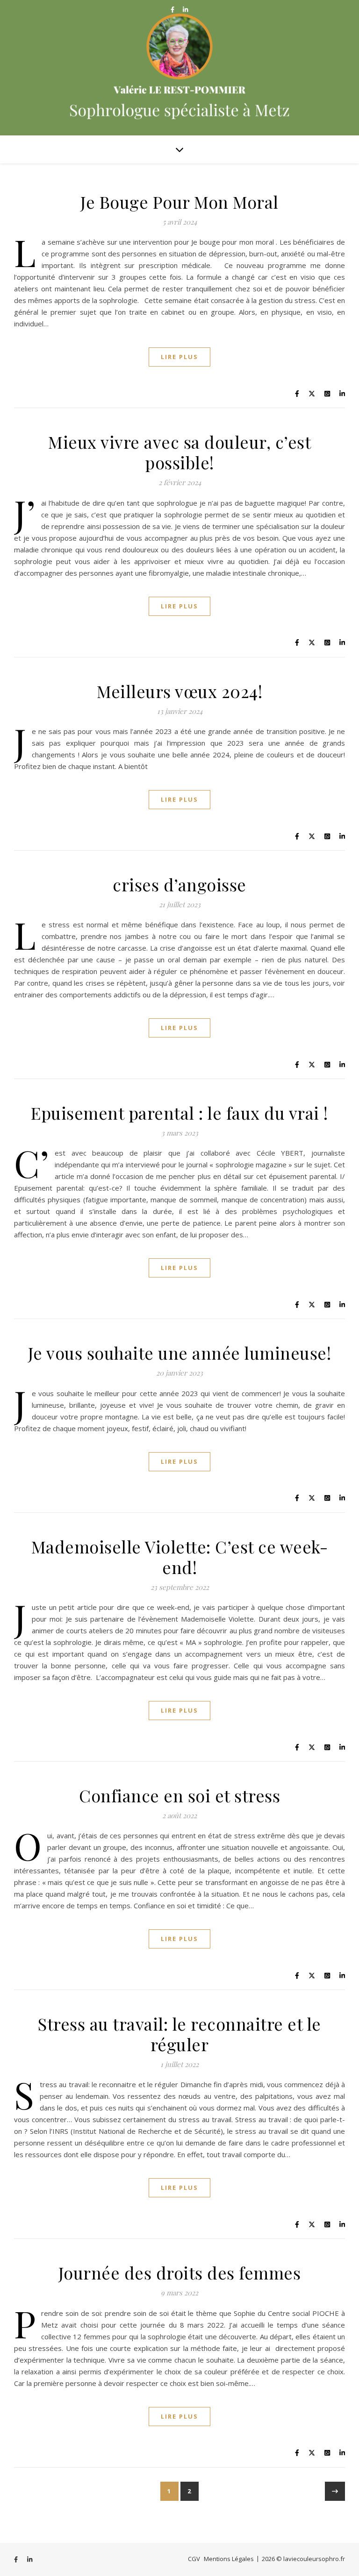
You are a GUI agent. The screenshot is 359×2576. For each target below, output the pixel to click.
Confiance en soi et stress (179, 1795)
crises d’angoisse (179, 884)
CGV (194, 2559)
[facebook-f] (173, 9)
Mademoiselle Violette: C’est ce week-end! (180, 1557)
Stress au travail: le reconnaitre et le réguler (179, 2034)
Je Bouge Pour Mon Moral (179, 202)
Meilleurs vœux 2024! (179, 691)
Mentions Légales (229, 2559)
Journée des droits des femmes (180, 2273)
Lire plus (179, 357)
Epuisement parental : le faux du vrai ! (179, 1113)
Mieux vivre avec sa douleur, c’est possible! (179, 452)
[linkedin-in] (185, 9)
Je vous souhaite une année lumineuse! (180, 1353)
